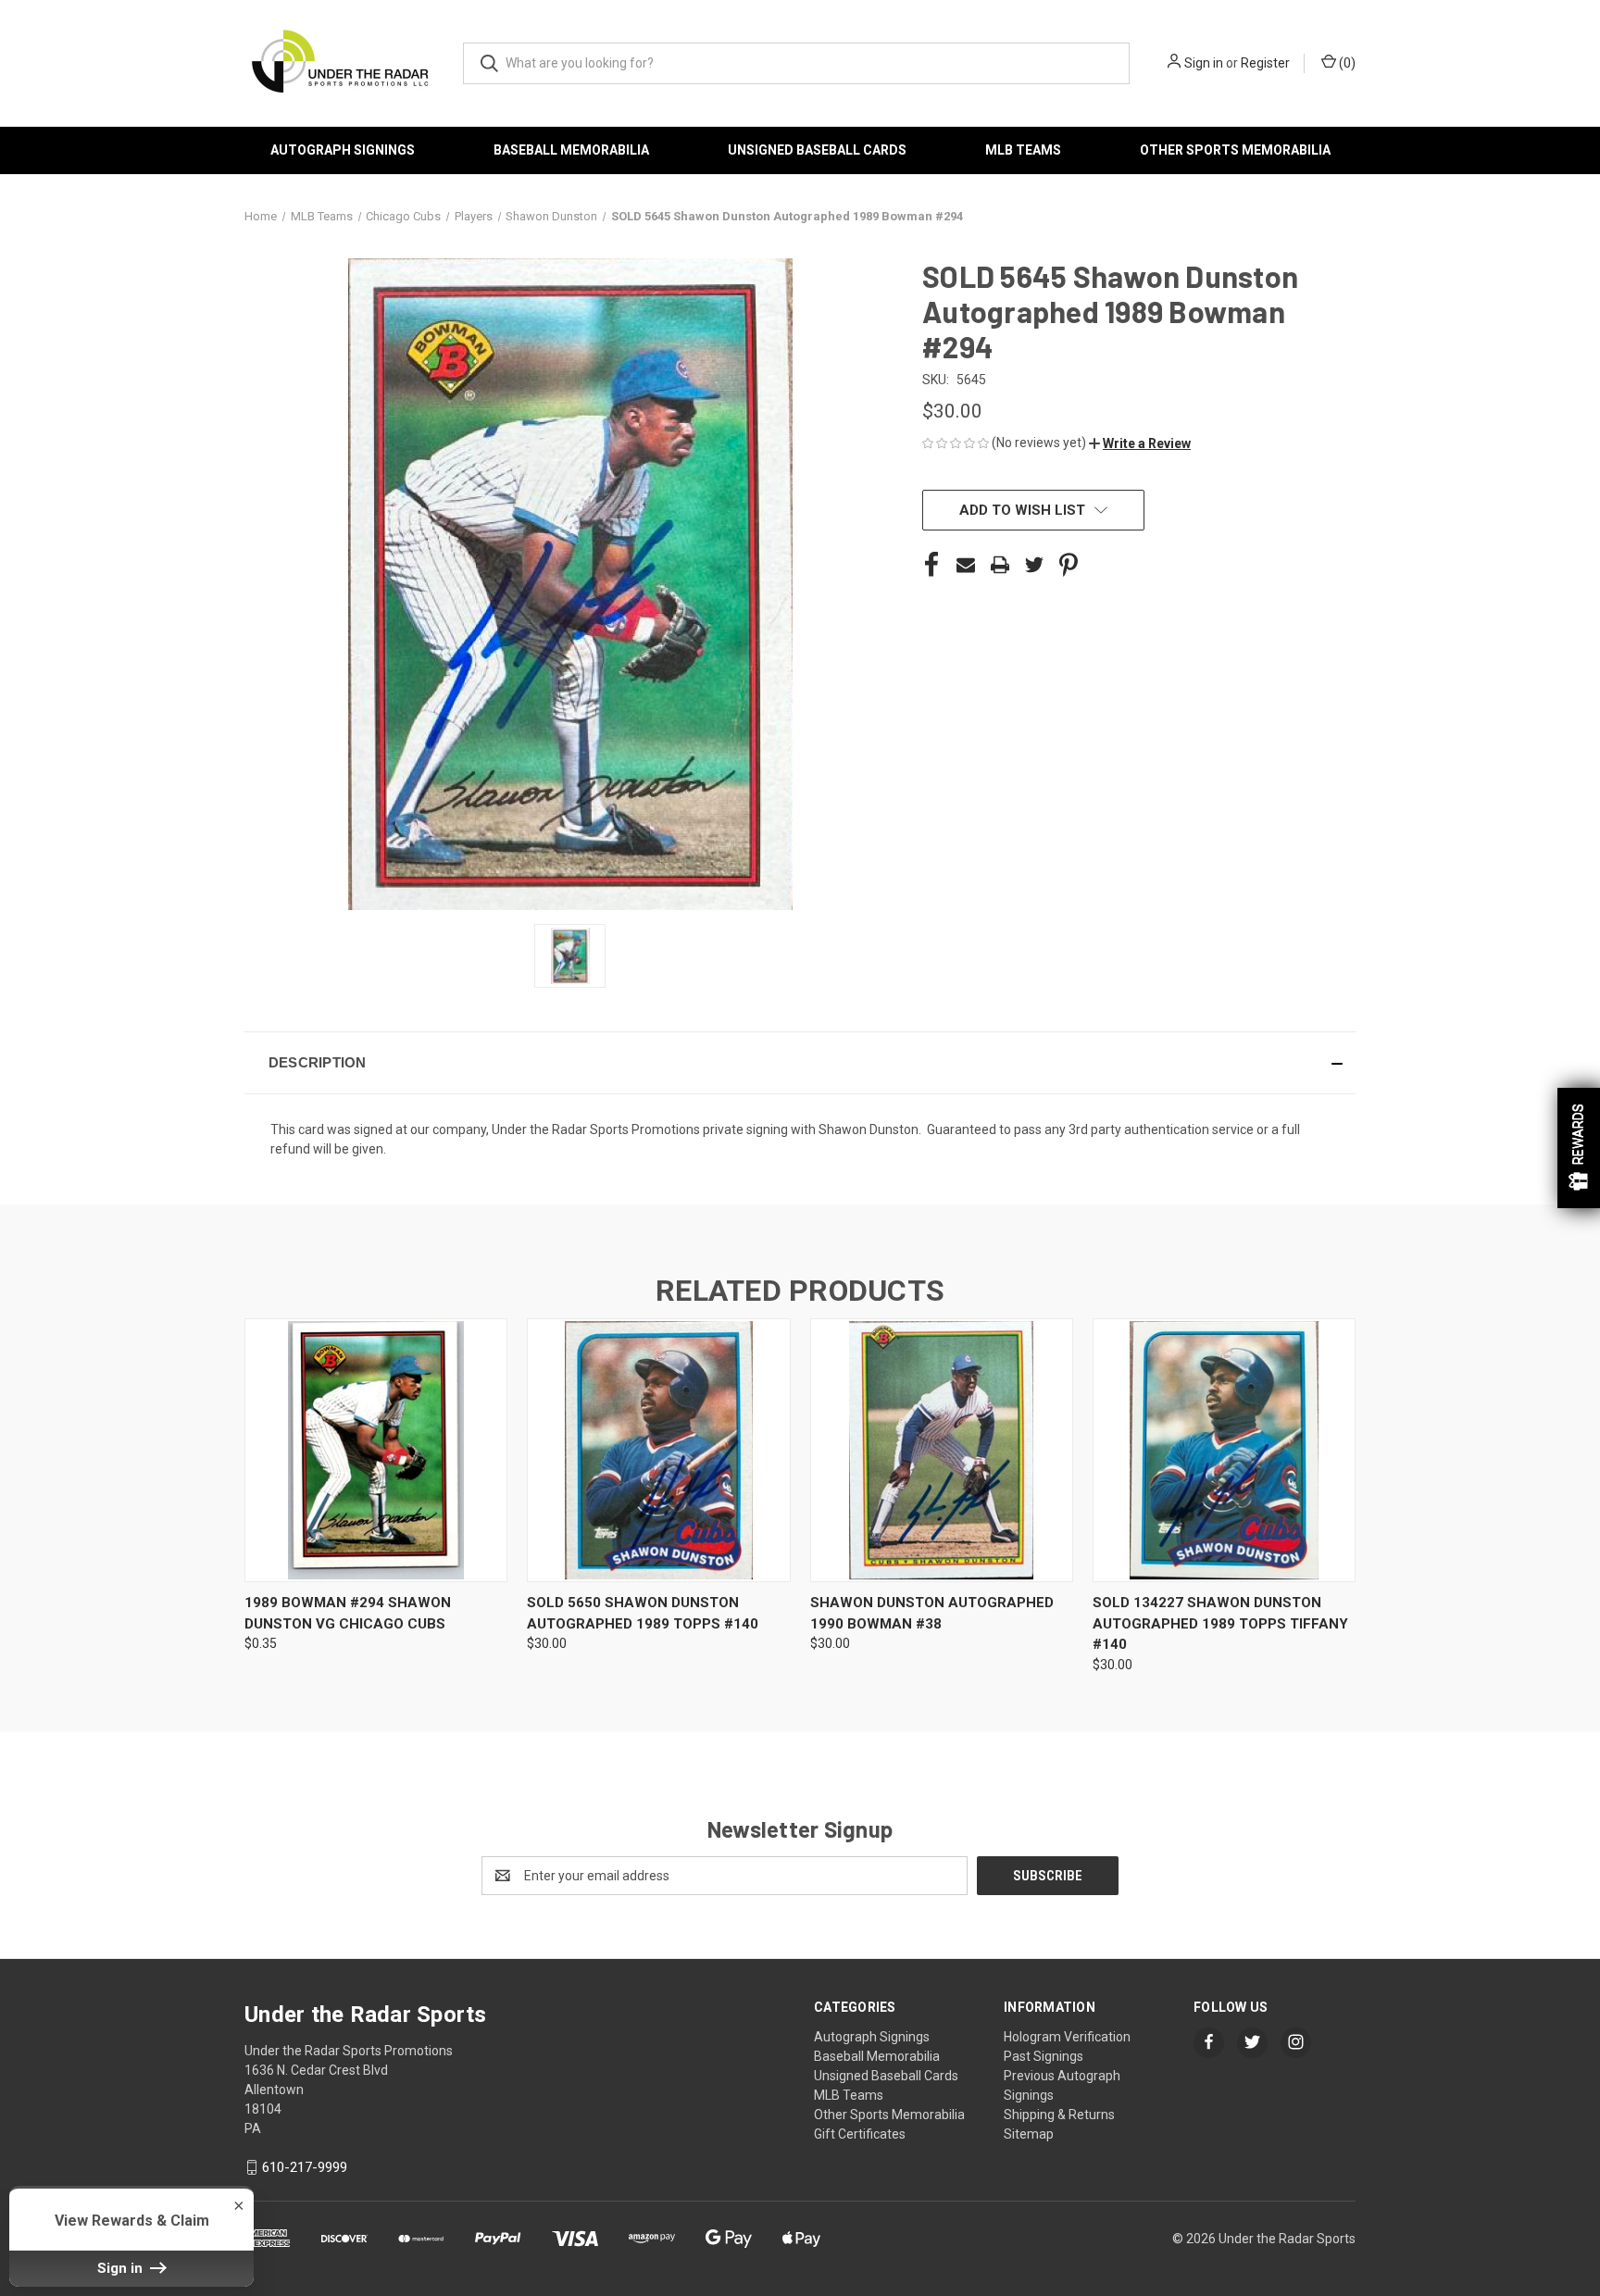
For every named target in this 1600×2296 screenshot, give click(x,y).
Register (1265, 63)
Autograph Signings (343, 150)
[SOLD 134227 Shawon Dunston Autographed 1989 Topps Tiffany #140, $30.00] (1224, 1450)
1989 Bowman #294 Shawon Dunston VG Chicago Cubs (348, 1613)
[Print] (1000, 565)
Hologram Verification (1067, 2037)
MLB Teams (1023, 150)
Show (1579, 1148)
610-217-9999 (305, 2167)
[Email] (966, 565)
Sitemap (1029, 2134)
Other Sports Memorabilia (1235, 150)
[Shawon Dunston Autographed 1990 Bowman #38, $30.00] (942, 1450)
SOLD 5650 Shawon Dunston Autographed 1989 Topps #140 (643, 1613)
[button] (1140, 443)
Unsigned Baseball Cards (817, 150)
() (1346, 63)
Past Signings (1044, 2056)
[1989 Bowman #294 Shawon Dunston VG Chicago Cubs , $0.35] (376, 1450)
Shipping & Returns (1059, 2115)
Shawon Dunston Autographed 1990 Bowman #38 (932, 1613)
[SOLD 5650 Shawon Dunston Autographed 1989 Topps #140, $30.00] (658, 1450)
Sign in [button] (122, 2268)
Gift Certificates (860, 2134)
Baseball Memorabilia (571, 150)
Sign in (1204, 63)
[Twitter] (1034, 565)
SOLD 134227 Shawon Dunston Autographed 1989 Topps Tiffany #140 (1220, 1623)
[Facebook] (931, 565)
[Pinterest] (1069, 565)
